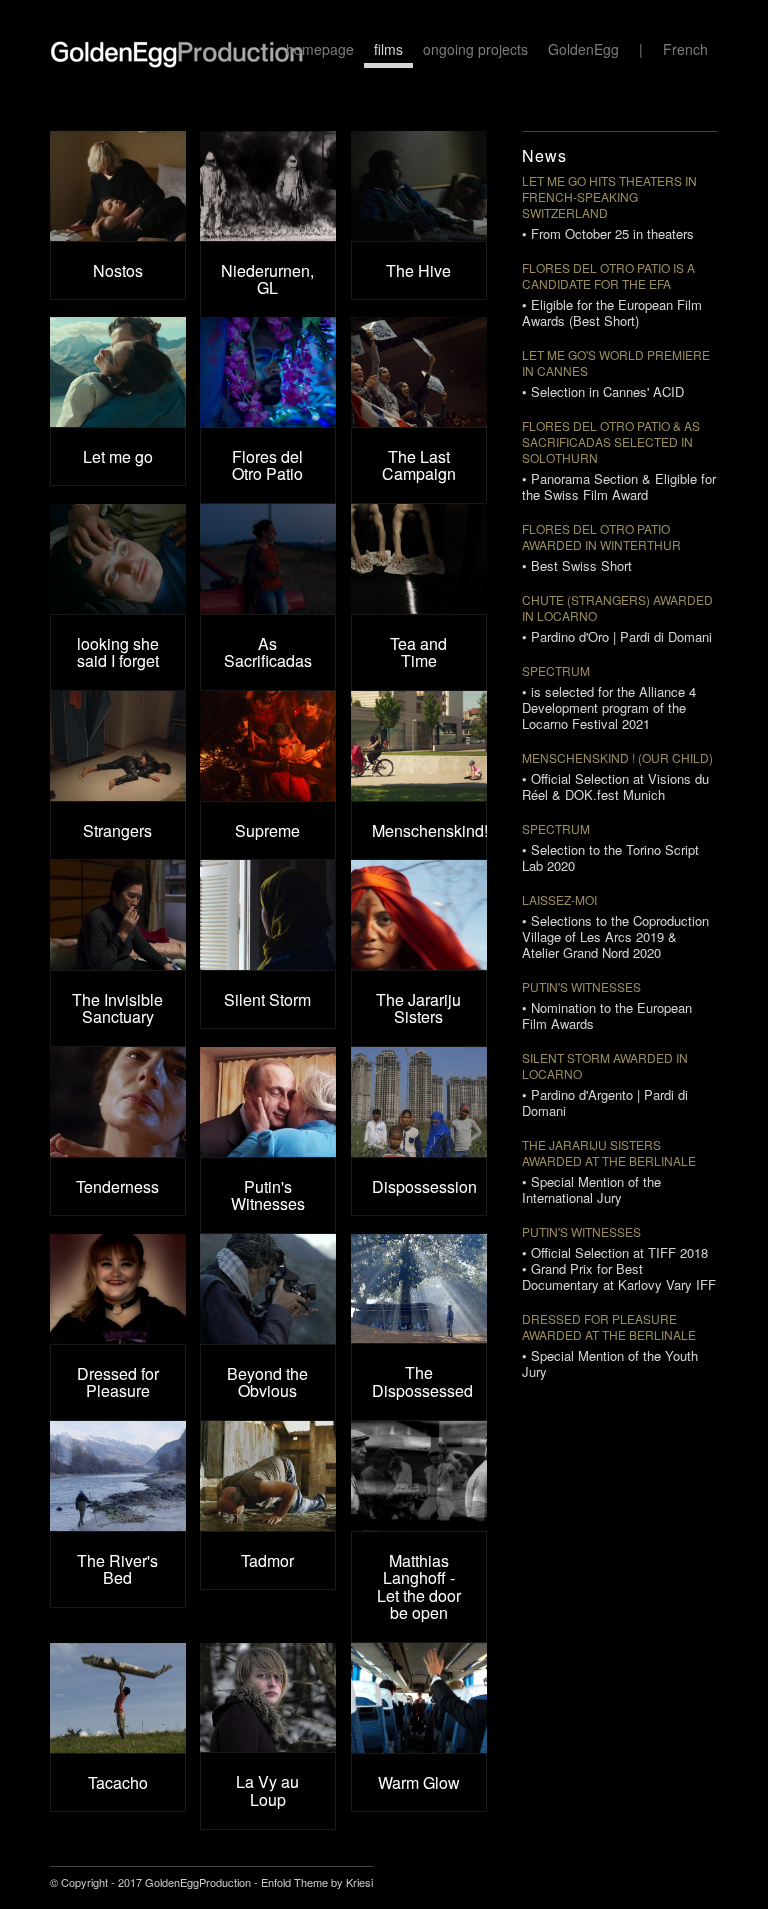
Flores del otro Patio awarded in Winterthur (601, 536)
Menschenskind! (430, 830)
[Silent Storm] (268, 915)
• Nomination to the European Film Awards (607, 1015)
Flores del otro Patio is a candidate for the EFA (608, 275)
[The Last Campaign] (419, 372)
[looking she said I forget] (118, 559)
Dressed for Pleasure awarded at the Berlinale (609, 1326)
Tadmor (267, 1560)
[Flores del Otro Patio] (268, 372)
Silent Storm (267, 999)
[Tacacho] (118, 1698)
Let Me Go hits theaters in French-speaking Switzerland (609, 196)
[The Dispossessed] (419, 1288)
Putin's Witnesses (268, 1195)
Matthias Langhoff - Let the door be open (419, 1587)
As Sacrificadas (268, 652)
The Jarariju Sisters (418, 1008)
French (685, 49)
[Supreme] (268, 746)
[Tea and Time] (419, 559)
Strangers (117, 830)
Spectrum (556, 670)
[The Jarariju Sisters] (419, 915)
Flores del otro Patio (596, 425)
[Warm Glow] (419, 1698)
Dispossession (424, 1186)
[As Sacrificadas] (268, 559)
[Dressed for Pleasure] (118, 1289)
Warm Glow (419, 1782)
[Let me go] (118, 372)
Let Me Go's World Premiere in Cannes (616, 362)
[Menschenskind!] (419, 746)
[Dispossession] (419, 1102)
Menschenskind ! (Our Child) (617, 757)
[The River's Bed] (118, 1476)
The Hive (418, 270)
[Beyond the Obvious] (268, 1289)
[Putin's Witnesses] (268, 1102)
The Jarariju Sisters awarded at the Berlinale (609, 1152)
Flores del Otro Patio (267, 465)
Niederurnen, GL (267, 279)
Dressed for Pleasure (118, 1382)
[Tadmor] (268, 1476)
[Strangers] (118, 746)
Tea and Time (418, 652)
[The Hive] (419, 186)
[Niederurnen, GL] (268, 186)
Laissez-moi (559, 899)
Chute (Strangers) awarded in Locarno (617, 607)
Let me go (118, 456)
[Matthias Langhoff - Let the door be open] (419, 1476)
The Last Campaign (419, 465)
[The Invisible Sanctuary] (118, 915)
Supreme (267, 830)
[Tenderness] (118, 1102)
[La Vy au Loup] (268, 1697)
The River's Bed (117, 1569)
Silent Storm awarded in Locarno (605, 1065)
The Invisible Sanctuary (117, 1008)
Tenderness (117, 1186)
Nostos (118, 270)
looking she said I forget (118, 652)
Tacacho (118, 1782)
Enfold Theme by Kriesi (317, 1882)
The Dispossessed (422, 1381)
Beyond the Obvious (267, 1382)
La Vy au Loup (267, 1790)
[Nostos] (118, 186)
